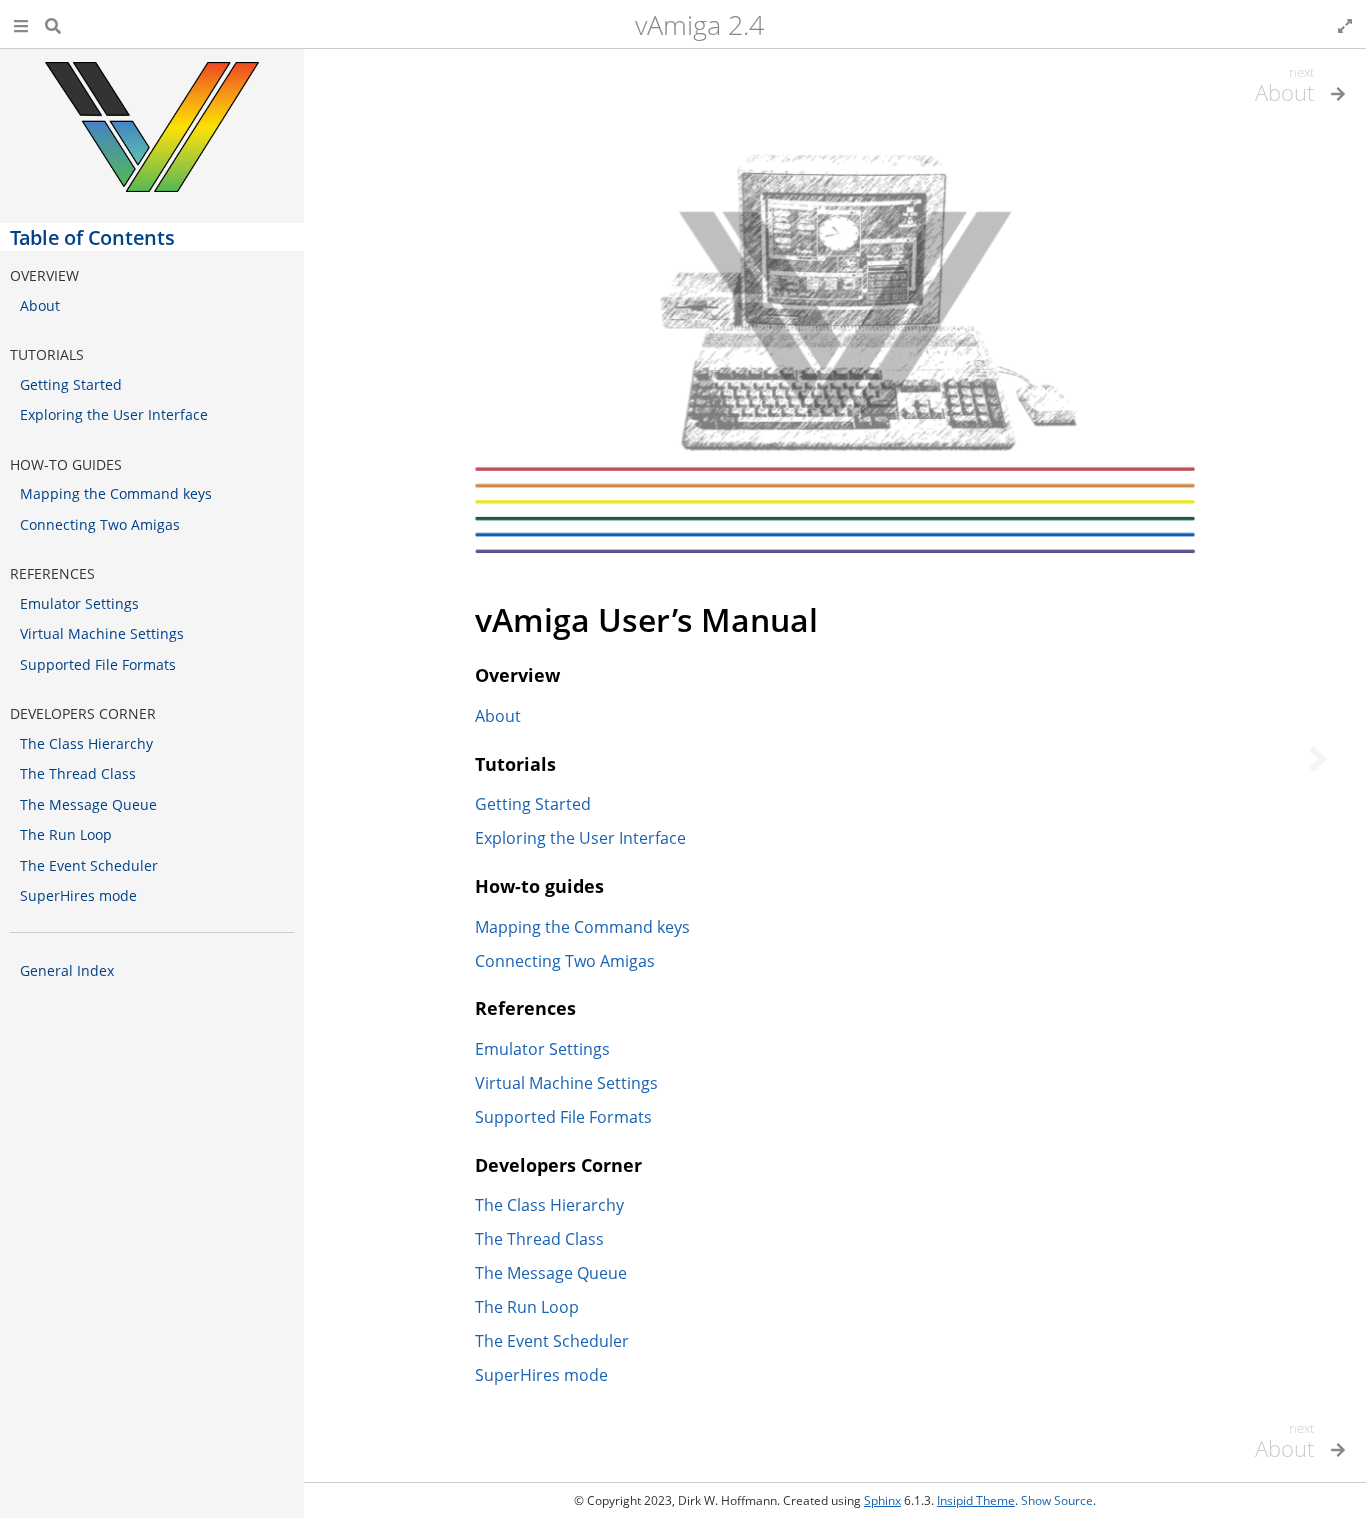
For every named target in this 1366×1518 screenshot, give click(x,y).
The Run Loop (527, 1307)
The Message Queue (551, 1273)
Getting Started (533, 804)
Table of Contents (92, 237)
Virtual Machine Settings (566, 1083)
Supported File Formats (563, 1117)
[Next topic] (1318, 759)
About (498, 716)
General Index (67, 970)
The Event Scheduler (552, 1341)
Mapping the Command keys (582, 927)
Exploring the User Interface (580, 838)
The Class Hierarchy (549, 1205)
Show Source (1057, 1500)
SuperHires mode (541, 1375)
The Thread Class (539, 1239)
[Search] (53, 24)
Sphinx (882, 1500)
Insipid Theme (976, 1500)
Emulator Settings (542, 1049)
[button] (21, 24)
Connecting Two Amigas (565, 961)
